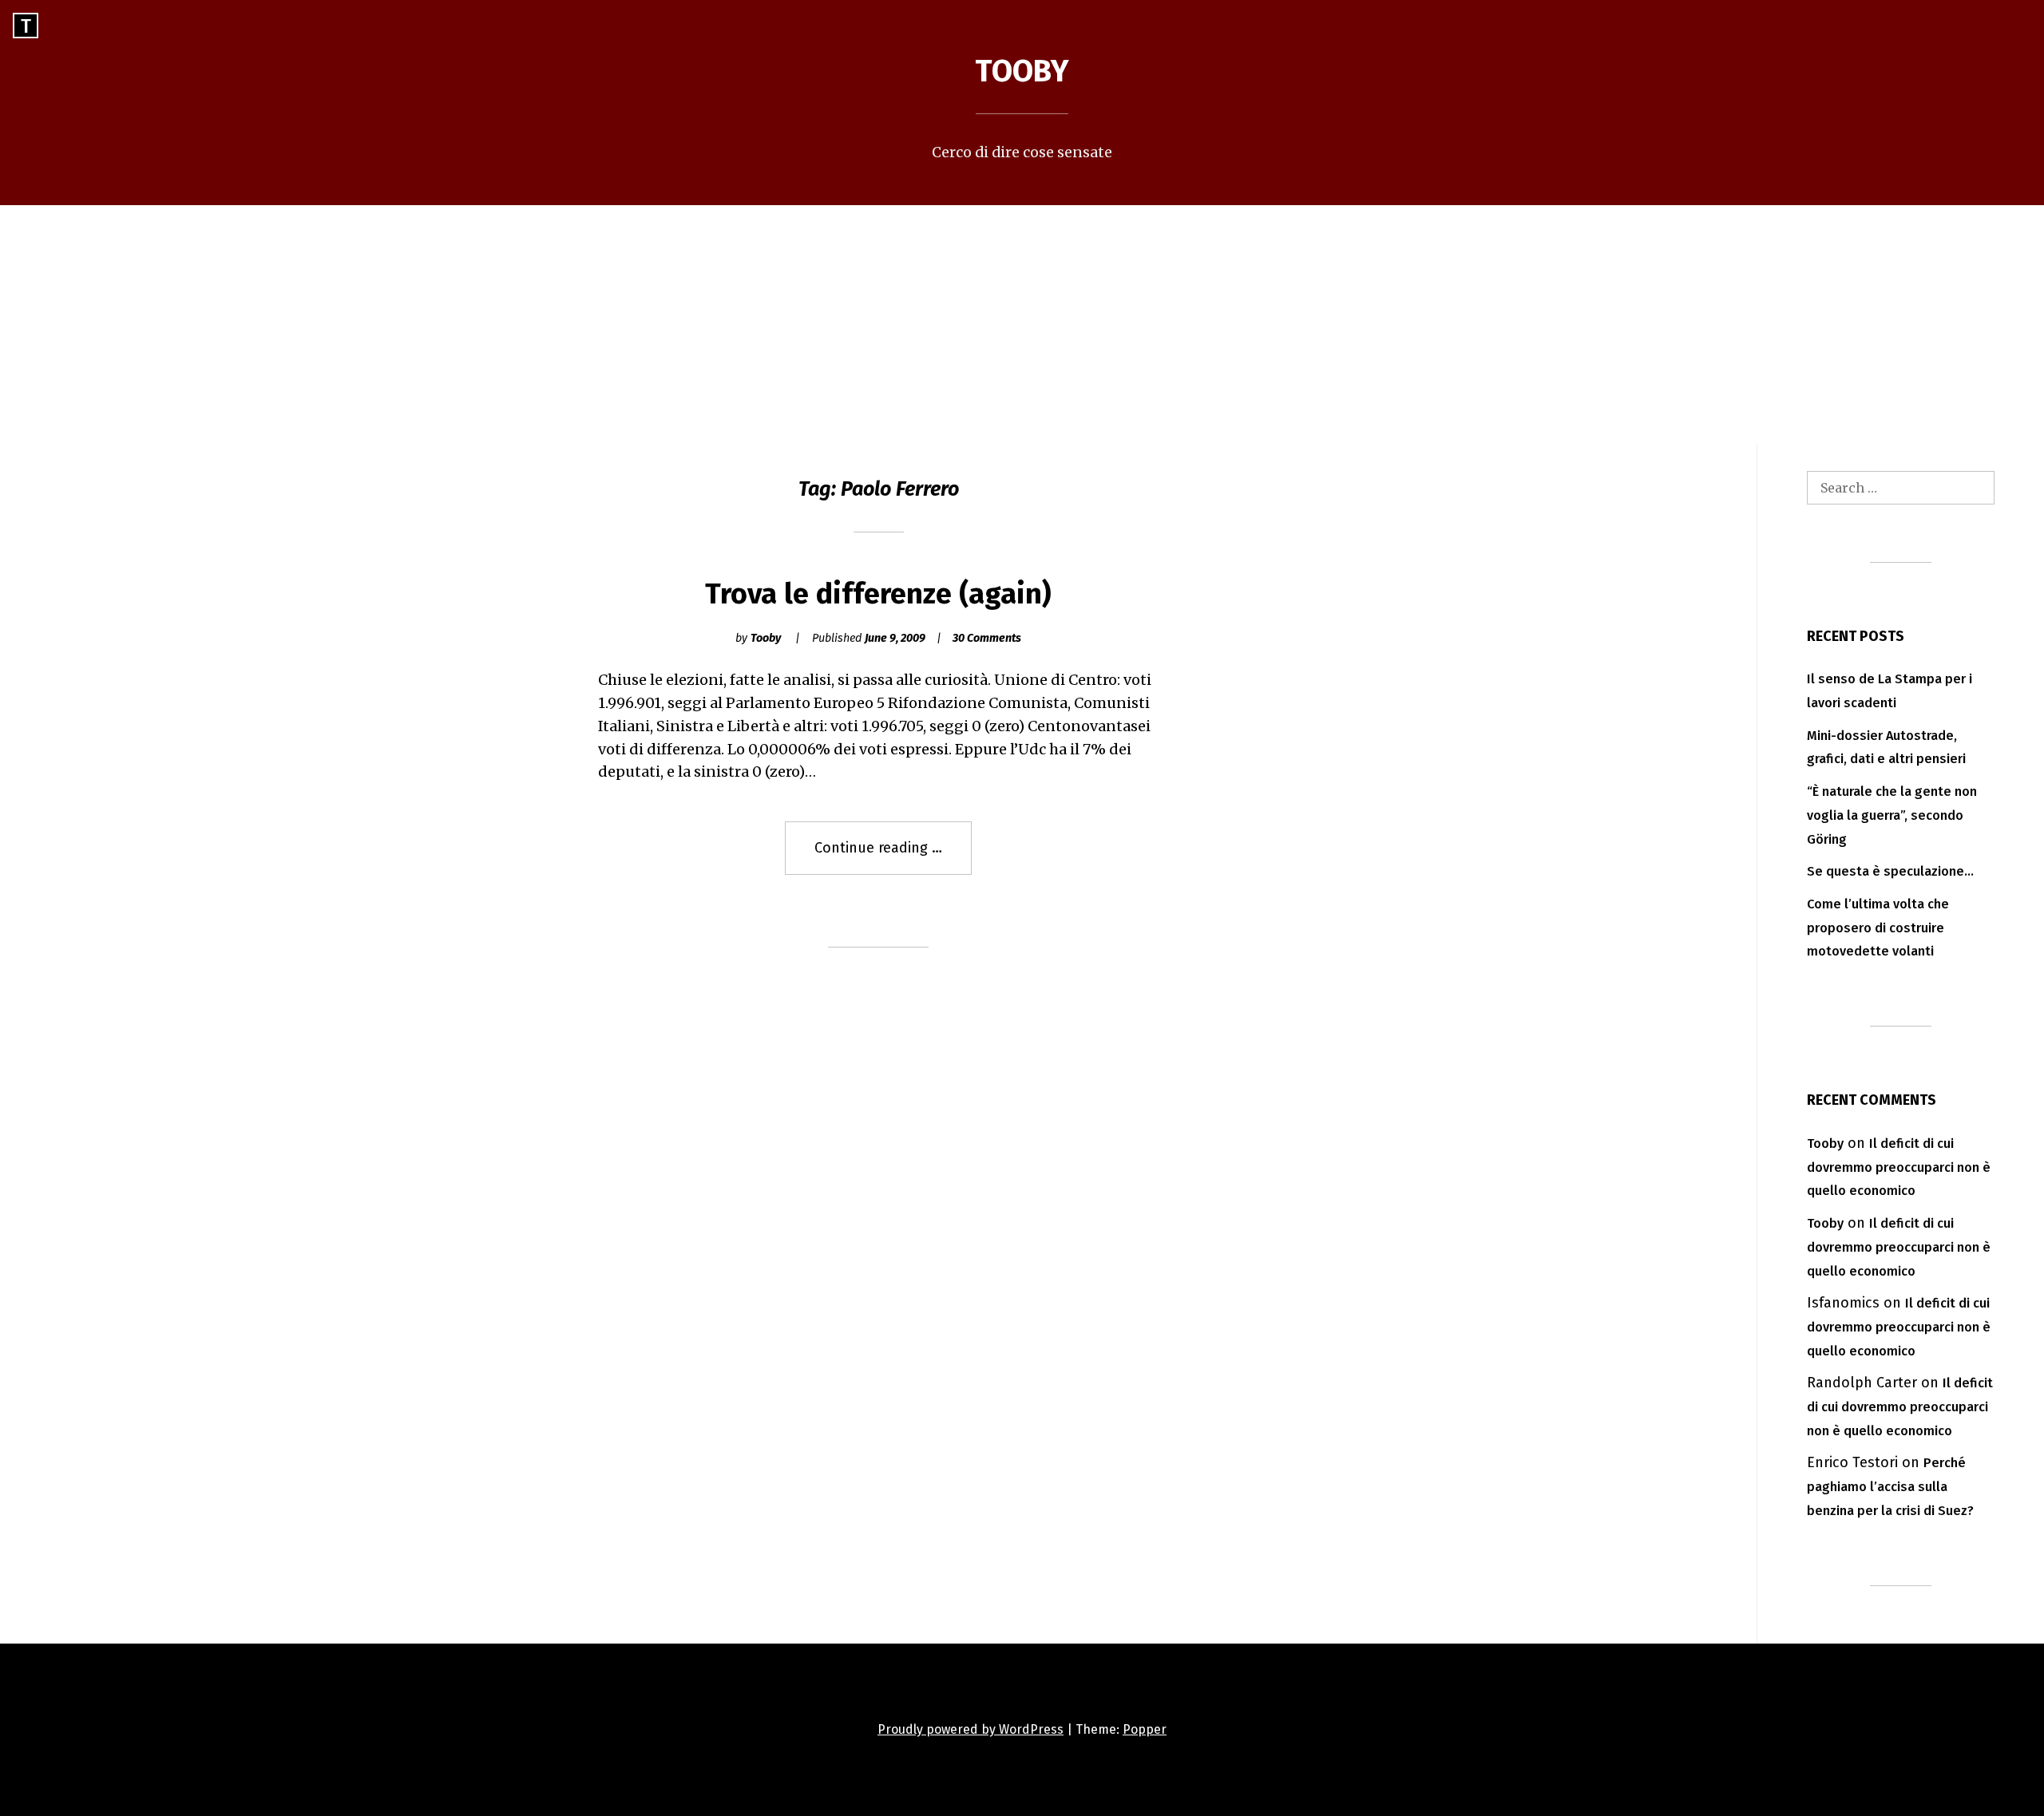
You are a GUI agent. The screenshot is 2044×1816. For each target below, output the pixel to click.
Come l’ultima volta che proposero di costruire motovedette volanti (1878, 928)
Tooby (1022, 71)
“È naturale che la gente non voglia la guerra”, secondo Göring (1892, 815)
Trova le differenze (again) (878, 594)
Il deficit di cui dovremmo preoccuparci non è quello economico (1899, 1167)
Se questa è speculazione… (1890, 871)
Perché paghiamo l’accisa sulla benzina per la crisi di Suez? (1890, 1487)
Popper (1145, 1729)
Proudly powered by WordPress (971, 1729)
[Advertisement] (1022, 325)
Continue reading (893, 857)
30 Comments (987, 638)
